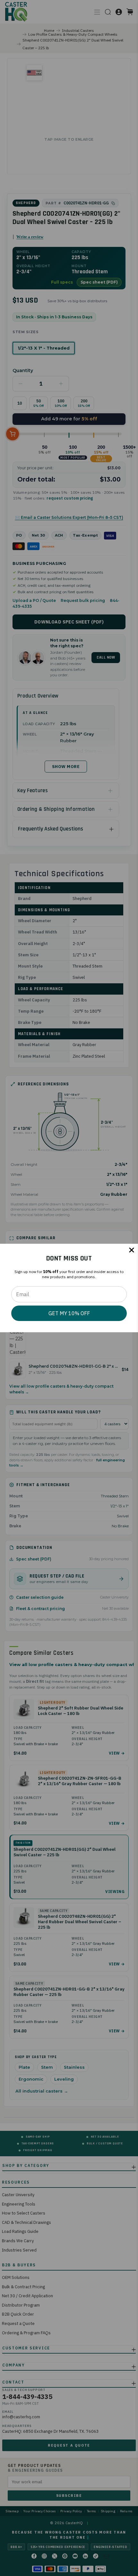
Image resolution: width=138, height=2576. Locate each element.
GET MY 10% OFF (69, 1313)
